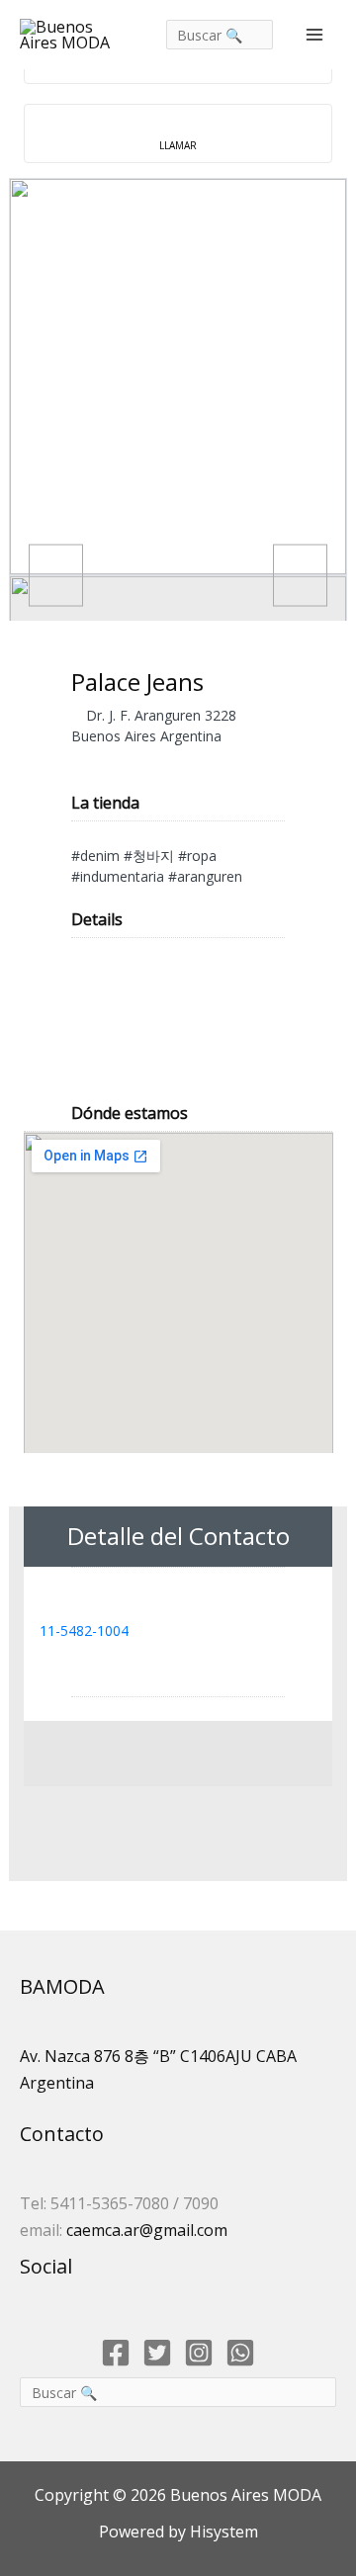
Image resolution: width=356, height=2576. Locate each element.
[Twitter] (157, 2353)
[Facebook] (116, 2353)
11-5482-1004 (84, 1631)
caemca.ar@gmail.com (147, 2230)
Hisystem (222, 2532)
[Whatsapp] (240, 2353)
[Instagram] (199, 2353)
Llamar (178, 145)
